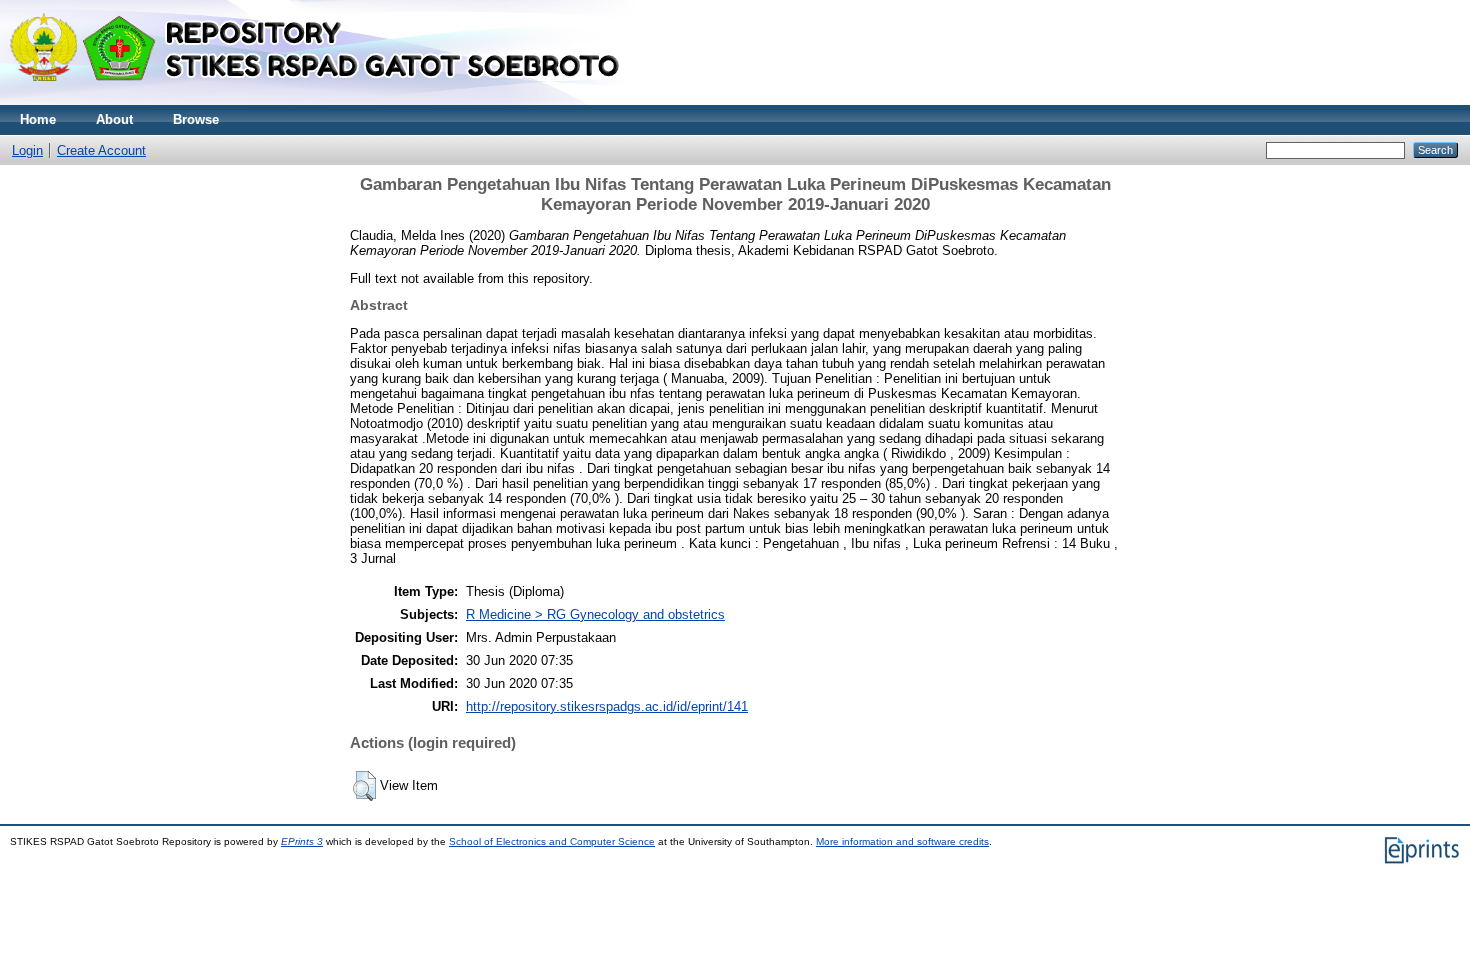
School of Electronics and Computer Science (552, 841)
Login (27, 150)
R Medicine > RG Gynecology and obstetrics (595, 614)
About (114, 119)
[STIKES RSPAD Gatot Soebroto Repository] (324, 100)
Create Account (101, 150)
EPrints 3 (302, 841)
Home (38, 119)
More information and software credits (902, 841)
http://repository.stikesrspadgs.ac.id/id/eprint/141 (607, 706)
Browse (196, 119)
